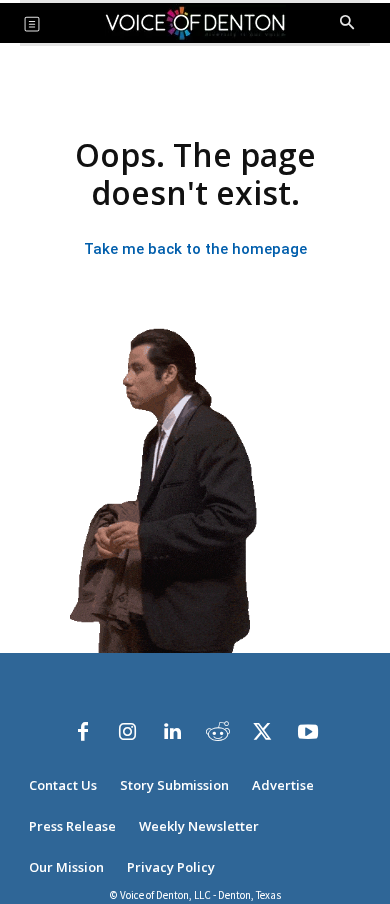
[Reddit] (218, 732)
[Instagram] (128, 732)
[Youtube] (308, 732)
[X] (263, 732)
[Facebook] (83, 732)
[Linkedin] (173, 732)
